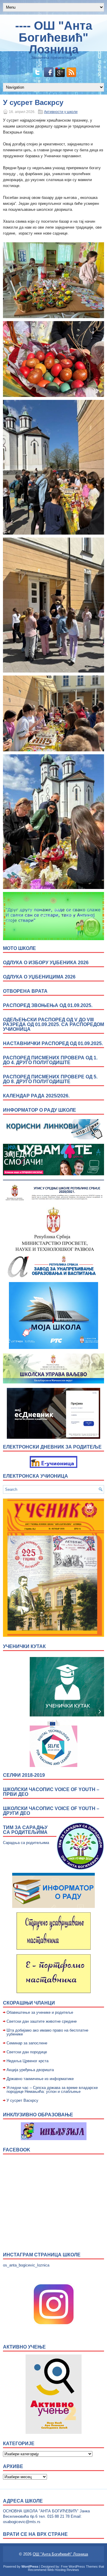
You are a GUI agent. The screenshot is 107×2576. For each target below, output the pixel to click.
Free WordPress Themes (79, 2566)
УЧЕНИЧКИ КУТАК (24, 1646)
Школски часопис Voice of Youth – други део (51, 1811)
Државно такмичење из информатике (40, 2079)
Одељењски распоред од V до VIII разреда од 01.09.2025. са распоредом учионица (53, 1024)
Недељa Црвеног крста (27, 2061)
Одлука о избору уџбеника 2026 (46, 963)
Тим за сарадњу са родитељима (25, 1830)
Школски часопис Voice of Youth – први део (51, 1792)
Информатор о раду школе (40, 1110)
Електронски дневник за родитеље (52, 1447)
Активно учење (24, 2347)
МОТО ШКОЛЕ (19, 948)
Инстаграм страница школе (42, 2255)
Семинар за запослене (27, 2043)
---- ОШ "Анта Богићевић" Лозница (54, 37)
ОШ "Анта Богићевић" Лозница (60, 2554)
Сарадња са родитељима (26, 1843)
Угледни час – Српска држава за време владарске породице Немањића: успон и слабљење (52, 2090)
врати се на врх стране (35, 2534)
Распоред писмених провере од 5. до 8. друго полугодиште (50, 1079)
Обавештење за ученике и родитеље (40, 2012)
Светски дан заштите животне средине (42, 2021)
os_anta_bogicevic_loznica (26, 2265)
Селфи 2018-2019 (24, 1775)
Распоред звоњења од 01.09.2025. (48, 1005)
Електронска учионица (36, 1476)
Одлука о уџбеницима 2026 (39, 977)
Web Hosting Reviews (63, 2570)
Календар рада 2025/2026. (36, 1096)
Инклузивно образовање (38, 2115)
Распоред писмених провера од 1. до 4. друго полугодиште (50, 1060)
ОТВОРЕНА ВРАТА (25, 991)
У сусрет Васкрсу (22, 2100)
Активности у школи (61, 112)
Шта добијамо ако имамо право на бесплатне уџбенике (47, 2032)
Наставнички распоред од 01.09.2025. (53, 1043)
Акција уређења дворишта (30, 2070)
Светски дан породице (27, 2052)
